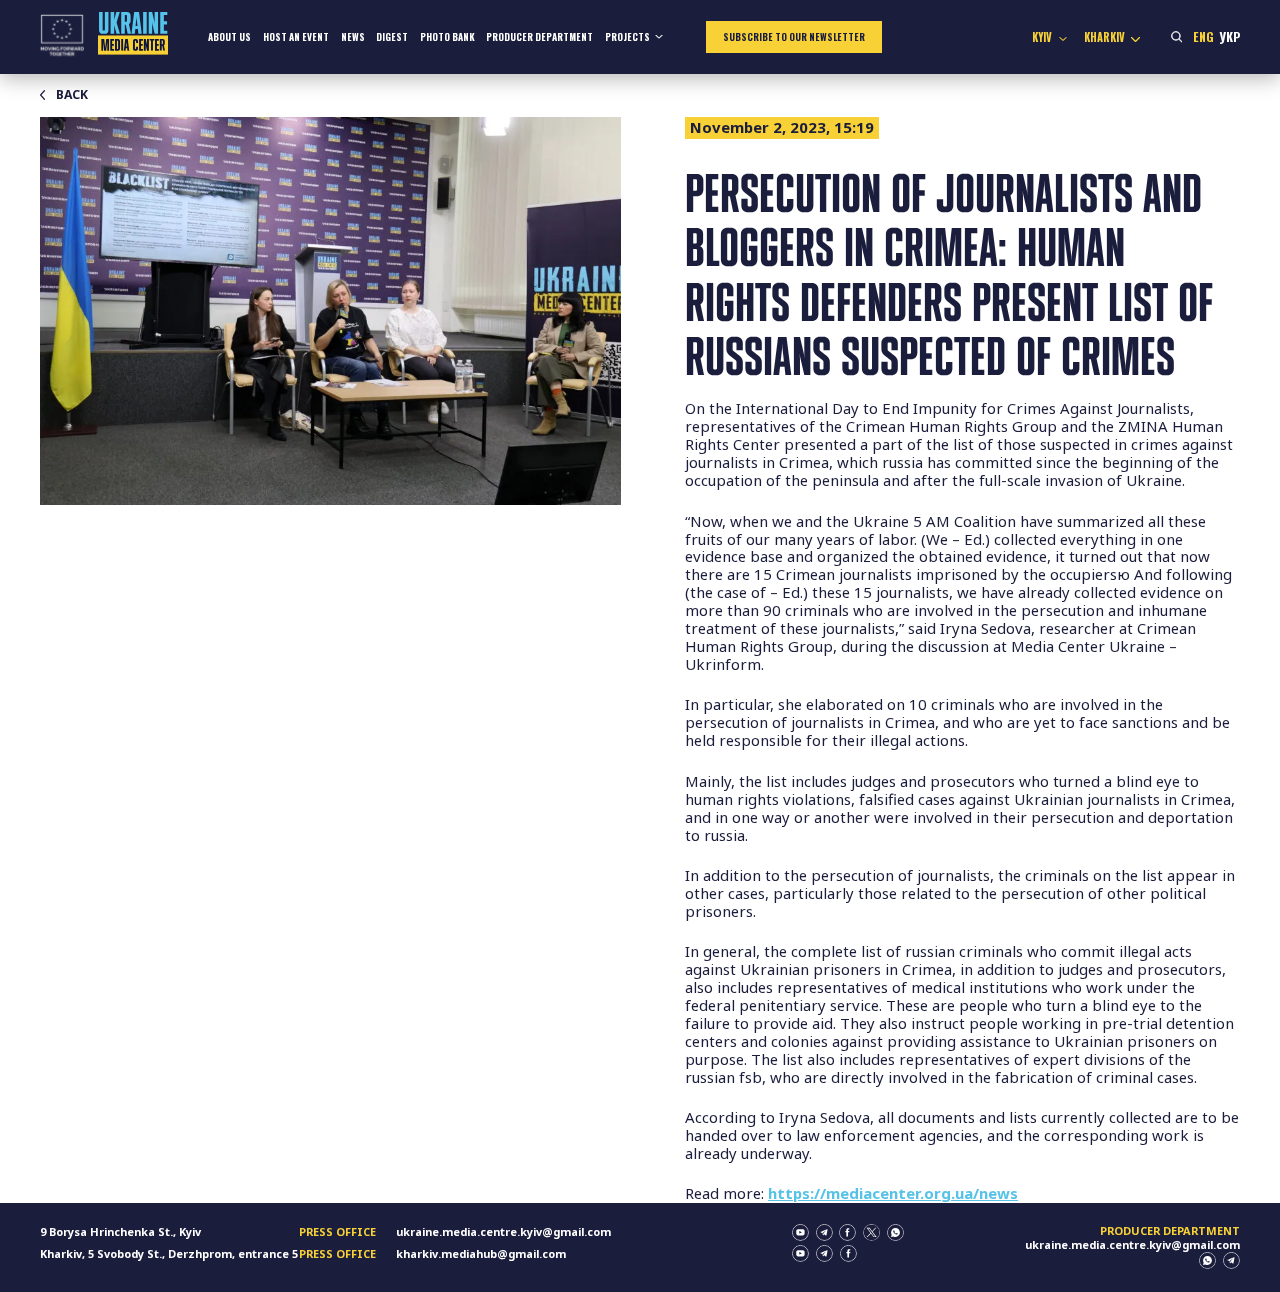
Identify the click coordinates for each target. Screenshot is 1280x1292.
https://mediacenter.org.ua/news (893, 1193)
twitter (871, 1232)
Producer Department (539, 37)
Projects (627, 37)
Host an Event (296, 37)
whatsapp (895, 1232)
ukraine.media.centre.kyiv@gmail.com (503, 1231)
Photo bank (447, 37)
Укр (1229, 36)
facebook (847, 1232)
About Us (229, 37)
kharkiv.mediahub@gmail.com (481, 1253)
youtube (800, 1232)
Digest (392, 37)
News (353, 37)
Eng (1203, 36)
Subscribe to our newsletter (794, 37)
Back (72, 95)
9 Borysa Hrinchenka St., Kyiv (120, 1231)
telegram (824, 1232)
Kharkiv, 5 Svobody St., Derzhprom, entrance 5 (169, 1253)
